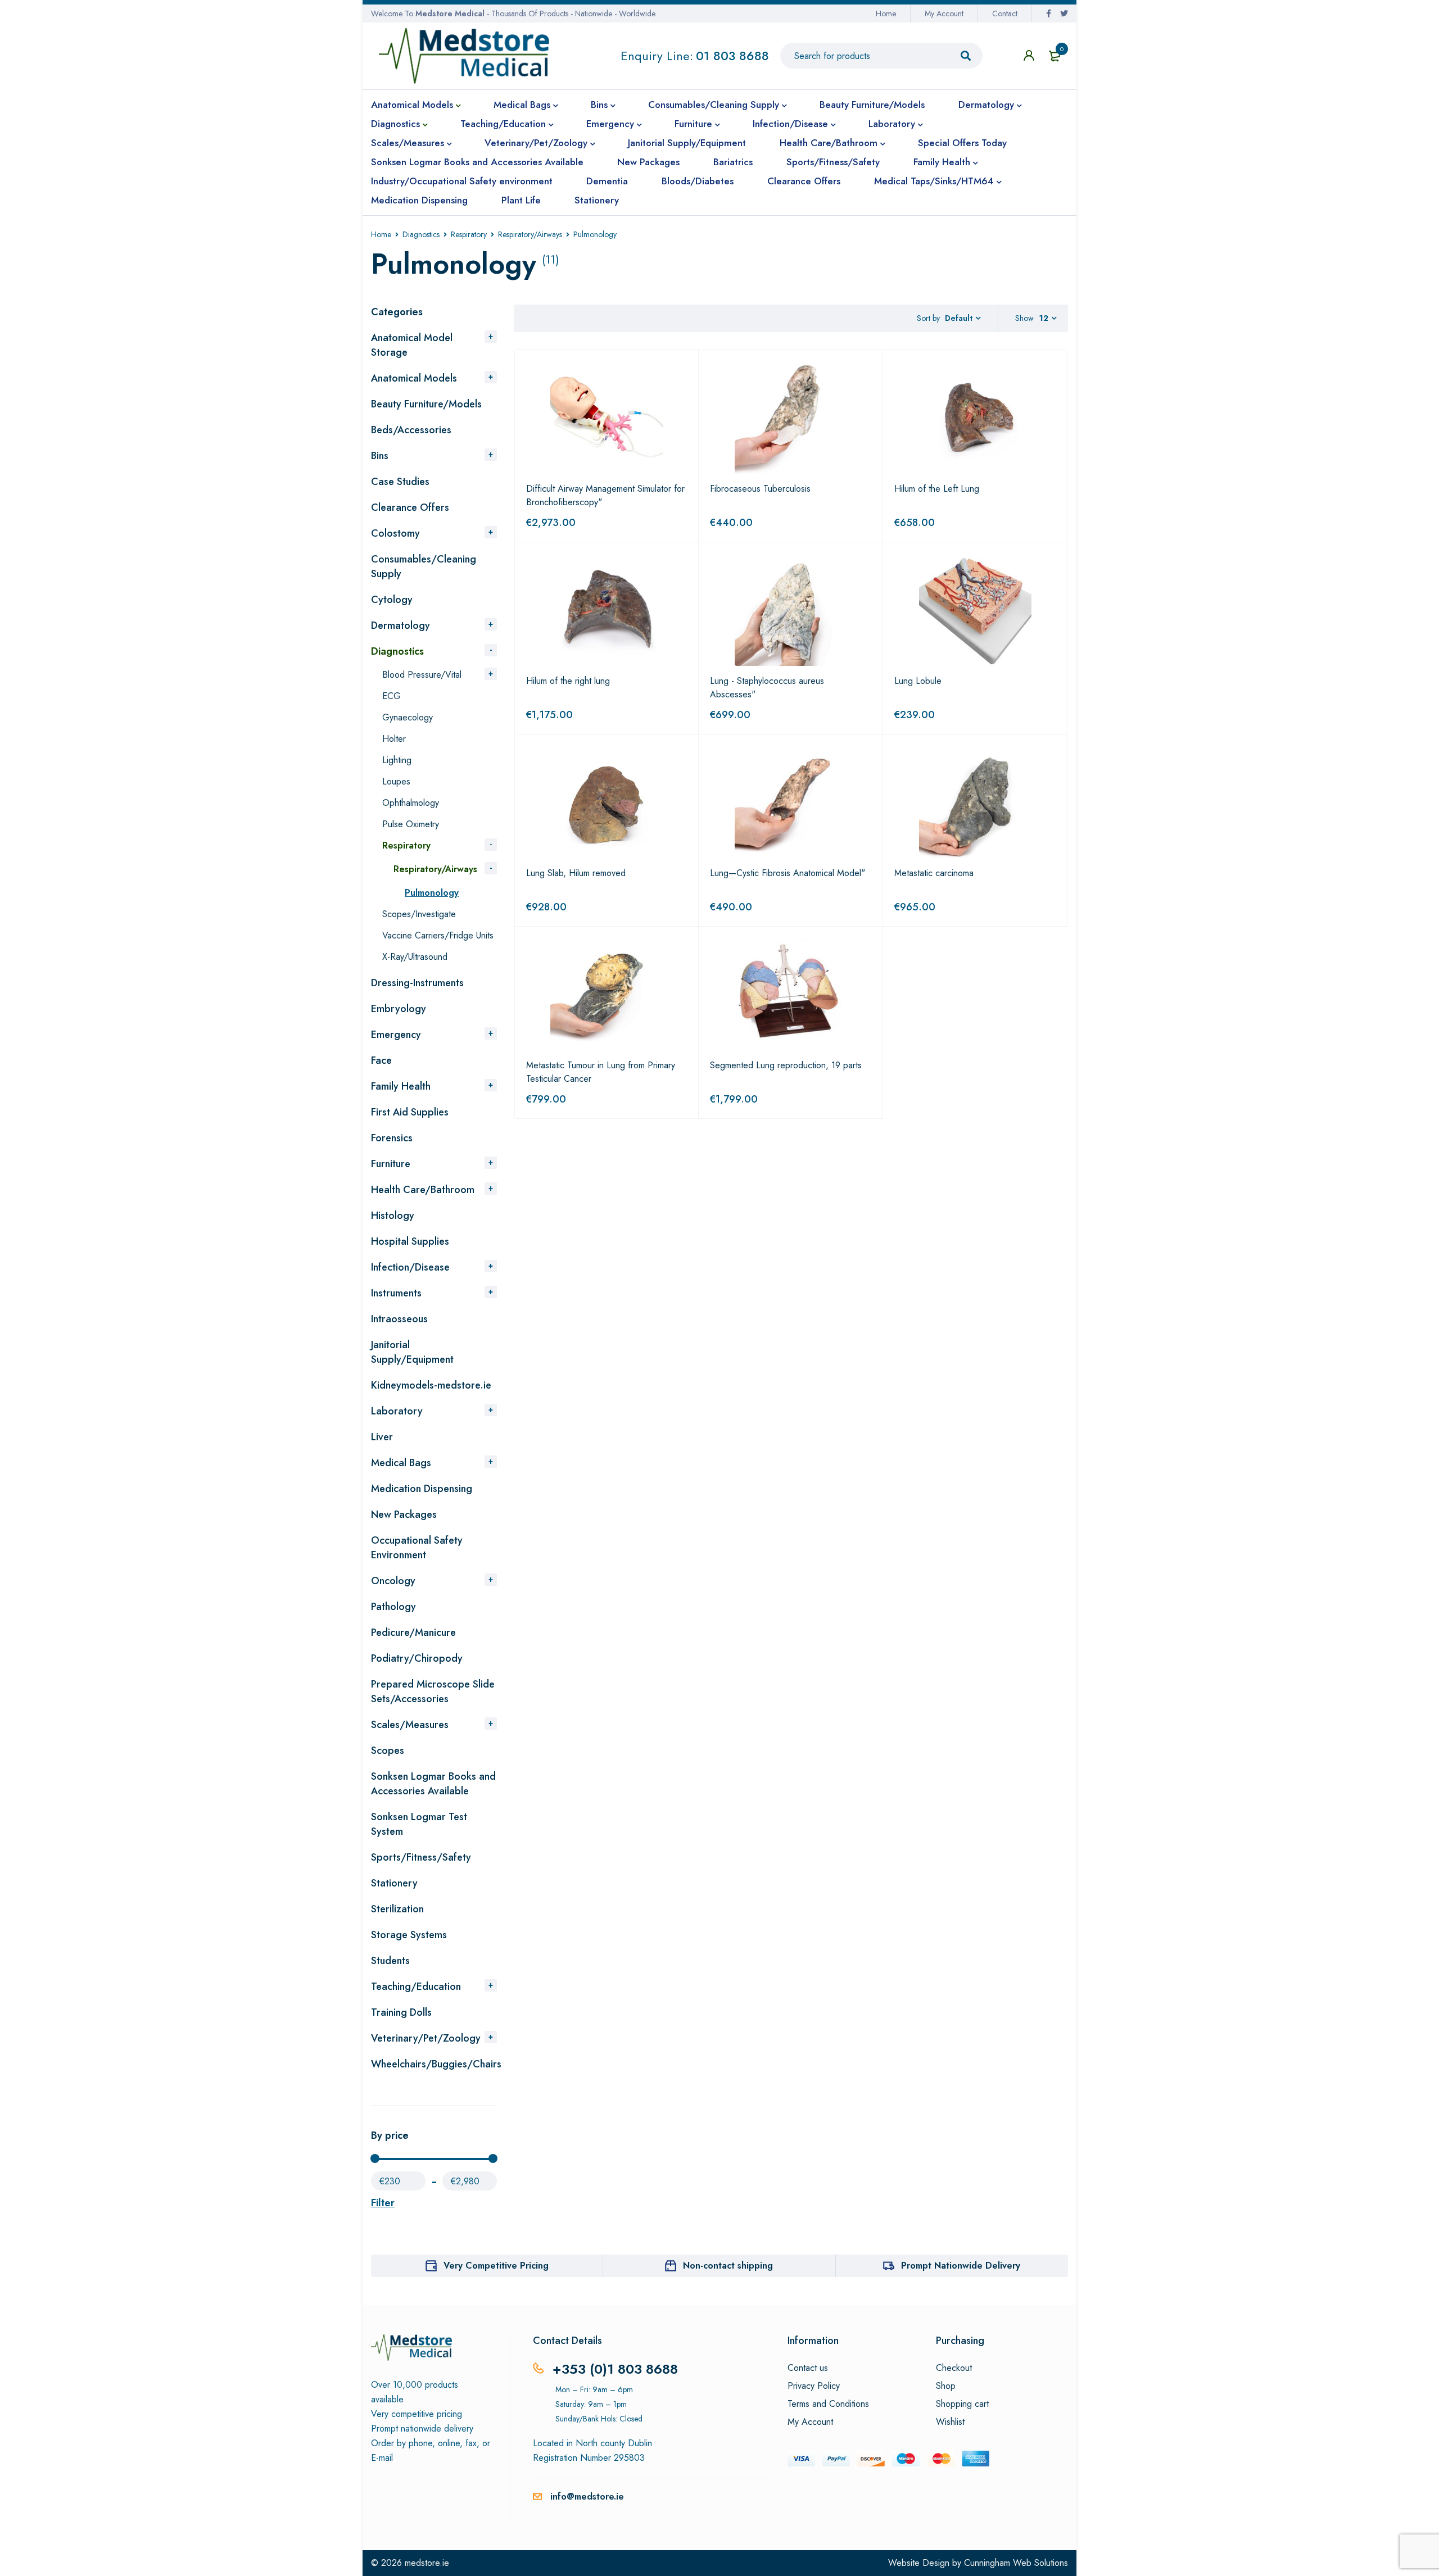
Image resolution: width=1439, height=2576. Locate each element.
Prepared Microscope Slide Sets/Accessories (433, 1691)
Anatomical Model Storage (412, 345)
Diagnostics (421, 234)
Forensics (392, 1138)
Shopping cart (962, 2404)
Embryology (399, 1009)
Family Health (401, 1086)
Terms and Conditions (828, 2404)
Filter (383, 2203)
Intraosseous (399, 1319)
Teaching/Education (416, 1987)
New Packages (404, 1514)
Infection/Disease (410, 1267)
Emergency (396, 1035)
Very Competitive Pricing (496, 2266)
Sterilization (397, 1909)
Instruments (396, 1293)
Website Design (919, 2563)
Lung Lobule (918, 681)
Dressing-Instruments (417, 983)
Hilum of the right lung (568, 681)
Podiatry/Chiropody (417, 1658)
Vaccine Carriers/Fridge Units (438, 935)
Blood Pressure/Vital (422, 675)
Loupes (396, 781)
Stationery (394, 1883)
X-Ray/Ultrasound (415, 957)
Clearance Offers (410, 507)
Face (381, 1060)
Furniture (391, 1164)
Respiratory (469, 234)
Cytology (392, 600)
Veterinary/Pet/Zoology (426, 2038)
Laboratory (397, 1411)
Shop (946, 2386)
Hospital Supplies (410, 1241)
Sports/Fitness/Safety (421, 1857)
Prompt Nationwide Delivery (961, 2266)
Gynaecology (408, 717)
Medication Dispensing (422, 1489)
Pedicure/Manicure (413, 1632)
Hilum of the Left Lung (937, 489)
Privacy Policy (814, 2386)
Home (886, 13)
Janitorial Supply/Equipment (412, 1352)
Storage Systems (409, 1935)
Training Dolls (401, 2012)
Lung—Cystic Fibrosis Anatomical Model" (788, 873)
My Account (944, 13)
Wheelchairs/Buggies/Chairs (436, 2064)
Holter (394, 739)
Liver (382, 1437)
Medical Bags (401, 1463)
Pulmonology (432, 893)
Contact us (808, 2368)
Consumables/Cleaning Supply (424, 566)
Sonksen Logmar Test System (419, 1824)
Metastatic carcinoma (934, 873)
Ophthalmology (411, 803)
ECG (392, 696)
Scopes (388, 1750)
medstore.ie (427, 2563)
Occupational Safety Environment (417, 1548)
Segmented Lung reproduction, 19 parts (786, 1065)
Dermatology (401, 625)
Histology (393, 1216)
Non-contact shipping (728, 2266)
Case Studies (400, 482)
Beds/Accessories (411, 430)
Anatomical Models (414, 378)
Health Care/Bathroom (423, 1190)
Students (390, 1961)
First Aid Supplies (410, 1112)
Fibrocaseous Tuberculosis (760, 489)
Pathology (393, 1607)
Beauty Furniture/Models (426, 404)
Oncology (393, 1581)
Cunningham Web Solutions (1016, 2563)
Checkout (954, 2368)
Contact (1005, 13)
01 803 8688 (732, 56)
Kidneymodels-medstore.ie (431, 1385)
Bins (380, 456)
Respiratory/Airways (530, 234)
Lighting (397, 760)
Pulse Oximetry (411, 824)
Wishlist (950, 2422)
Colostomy (395, 533)
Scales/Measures (410, 1725)
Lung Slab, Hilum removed (576, 873)
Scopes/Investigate (419, 914)
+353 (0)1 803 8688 (615, 2369)
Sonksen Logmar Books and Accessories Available (433, 1784)
